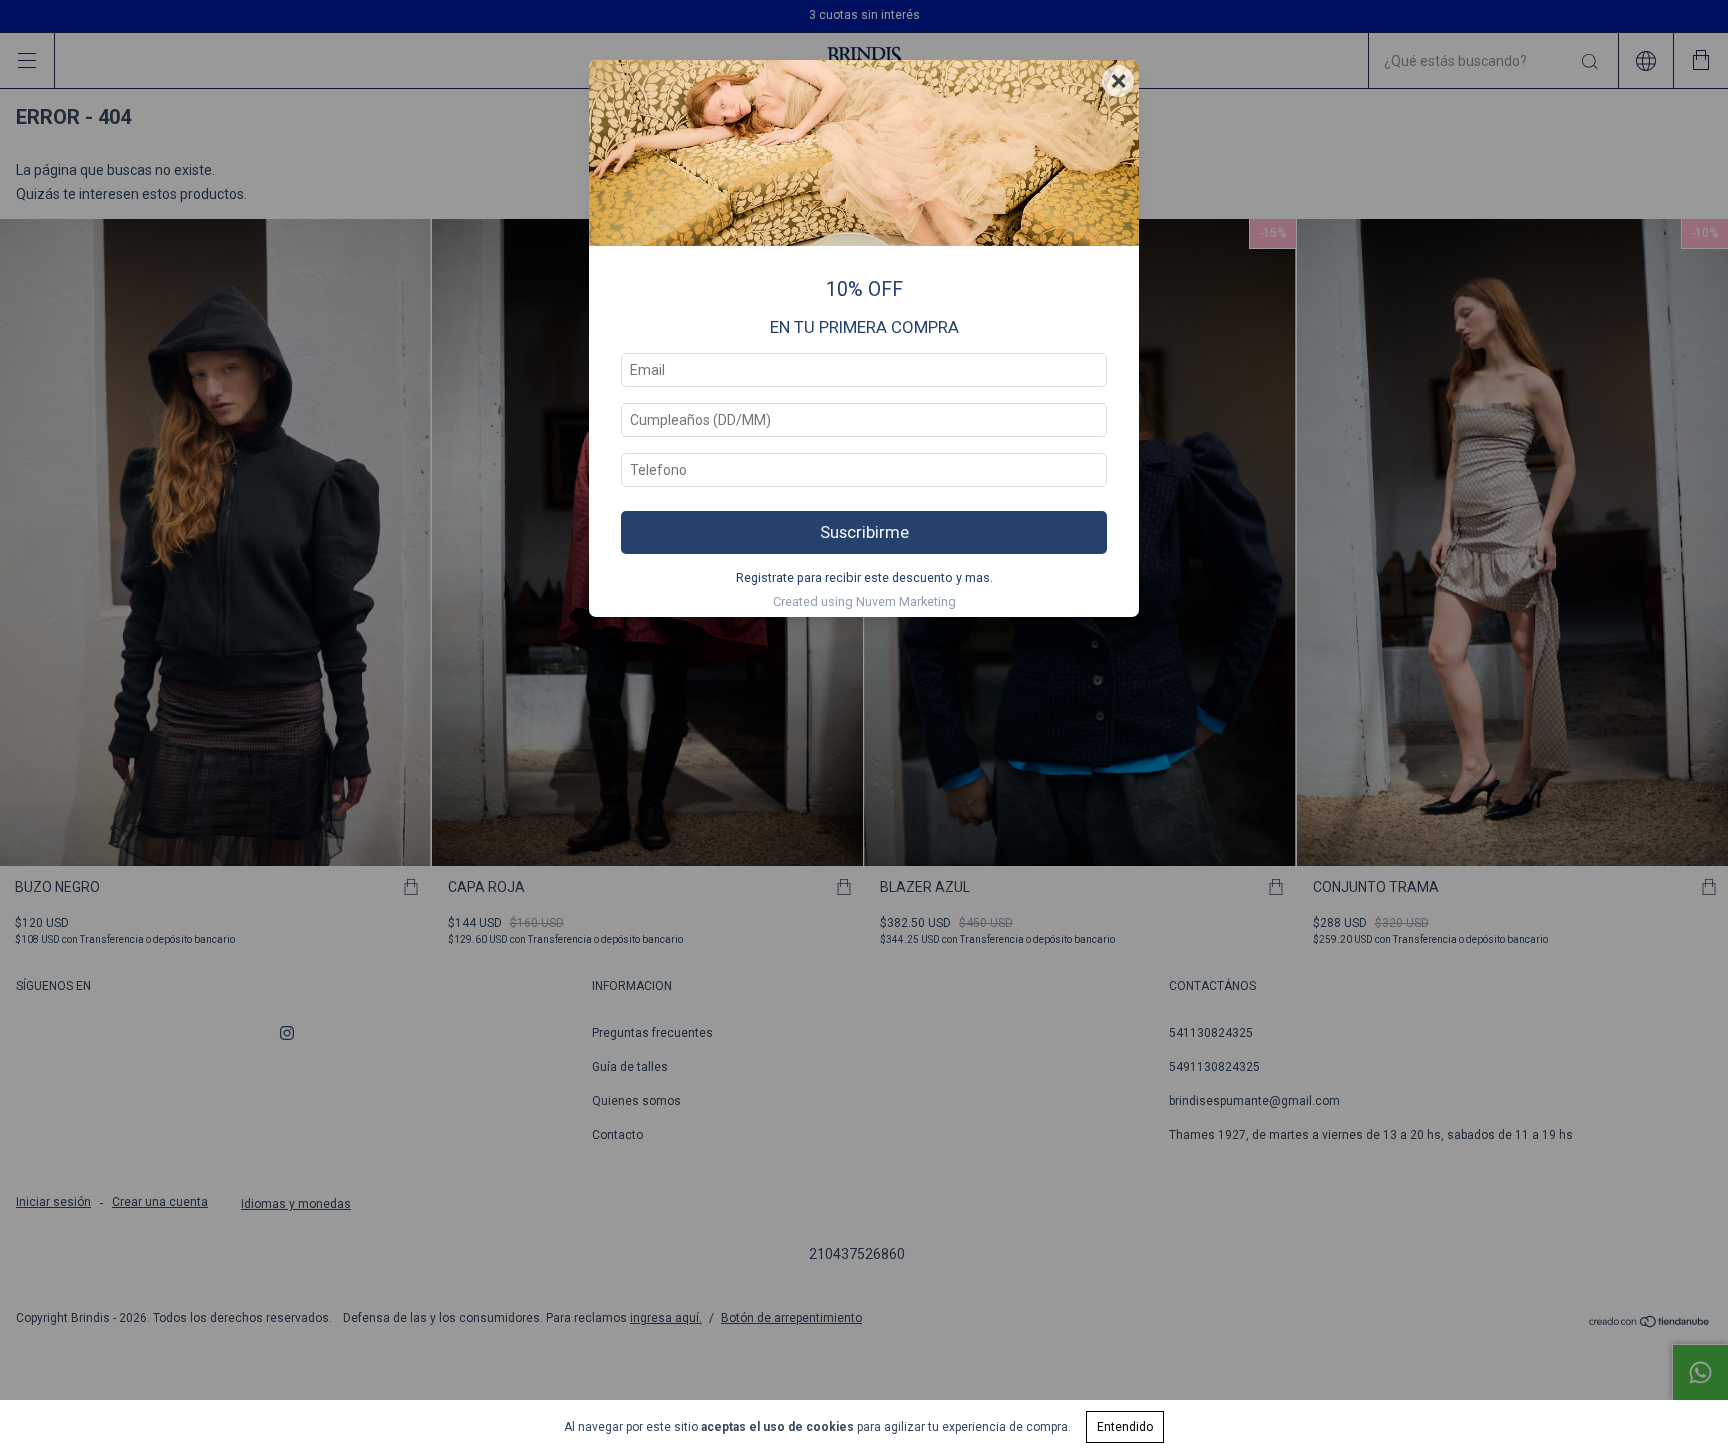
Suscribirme (864, 532)
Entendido (1125, 1427)
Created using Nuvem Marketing (864, 601)
